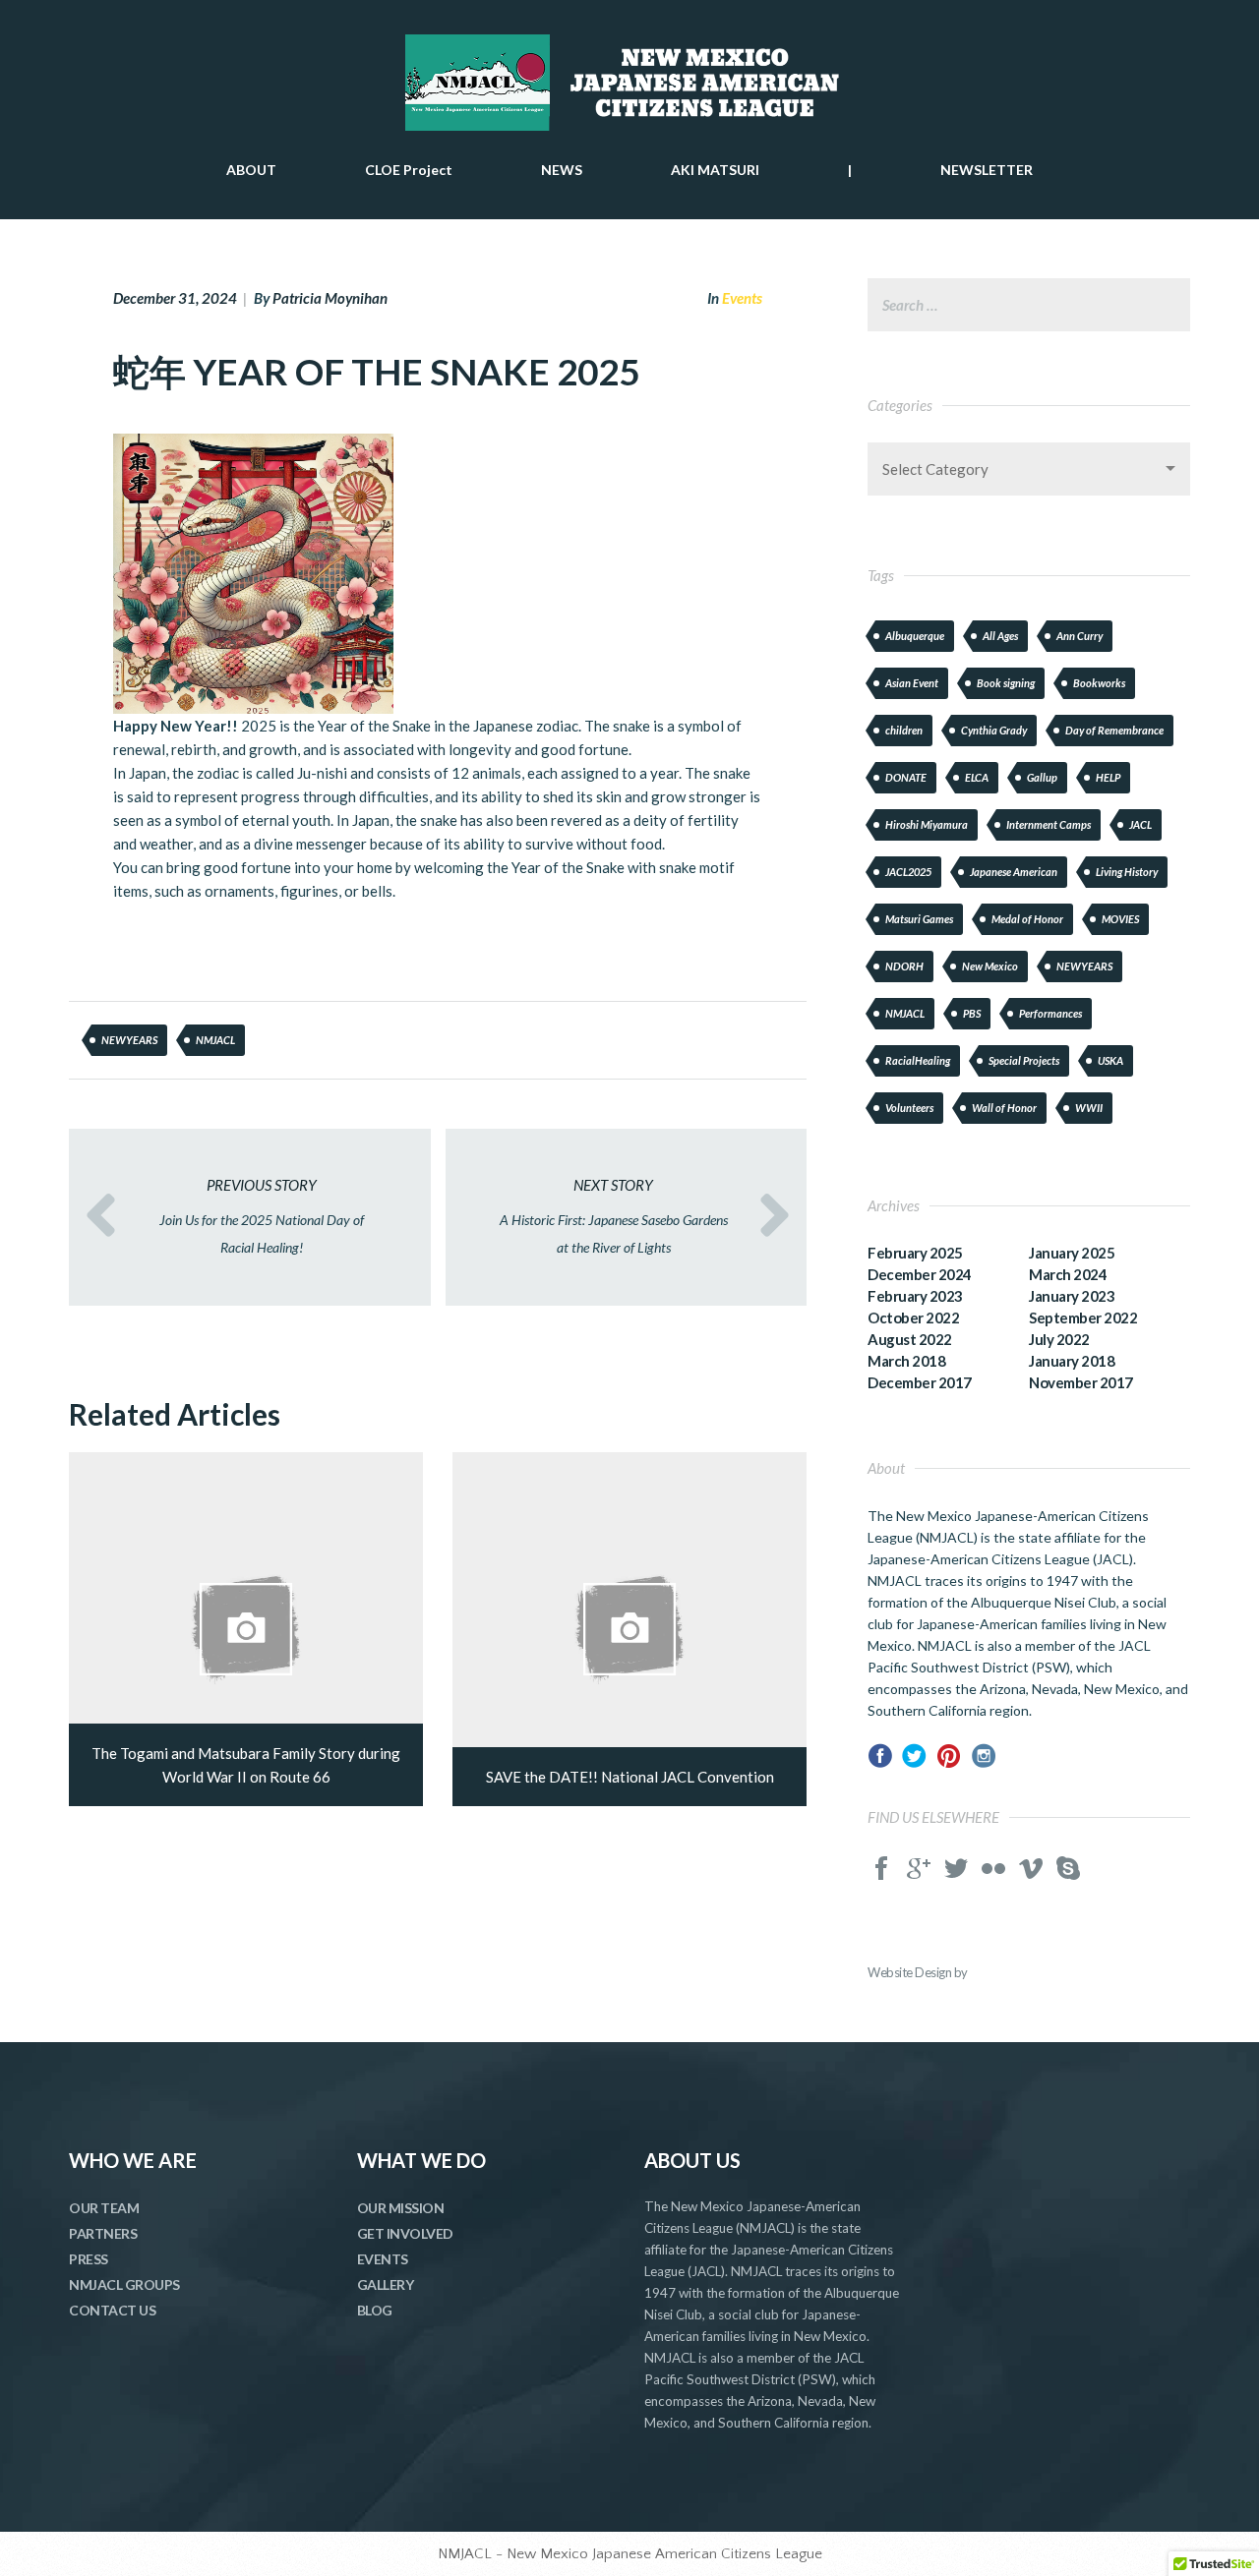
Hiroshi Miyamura (927, 824)
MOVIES (1120, 919)
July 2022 (1059, 1339)
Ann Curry (1079, 636)
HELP (1108, 777)
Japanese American (1014, 872)
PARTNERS (103, 2233)
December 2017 (920, 1382)
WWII (1089, 1108)
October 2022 (913, 1317)
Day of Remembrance (1114, 730)
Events (742, 298)
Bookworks (1099, 683)
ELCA (977, 777)
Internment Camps (1049, 824)
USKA (1110, 1060)
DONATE (906, 777)
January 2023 (1072, 1296)
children (904, 730)
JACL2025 (908, 872)
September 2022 (1083, 1317)
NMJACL (215, 1040)
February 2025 (915, 1253)
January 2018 (1072, 1361)
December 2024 (920, 1274)
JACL (1140, 824)
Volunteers (909, 1108)
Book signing (1006, 683)
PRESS (89, 2259)
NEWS (562, 170)
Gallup (1042, 777)
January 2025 (1072, 1253)
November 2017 (1081, 1382)
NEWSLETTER (987, 170)
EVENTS (383, 2259)
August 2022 (910, 1339)
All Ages (1000, 636)
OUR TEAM (104, 2208)
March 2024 (1068, 1274)
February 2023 (915, 1296)
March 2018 (906, 1361)
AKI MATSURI (715, 170)
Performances (1050, 1013)
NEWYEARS (129, 1040)
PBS (972, 1013)
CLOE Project (409, 170)
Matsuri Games (919, 919)
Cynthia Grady (994, 730)
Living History (1127, 872)
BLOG (375, 2310)
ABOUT (251, 170)
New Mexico (990, 966)
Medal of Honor (1027, 919)
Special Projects (1024, 1060)
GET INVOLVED (405, 2233)
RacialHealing (918, 1060)
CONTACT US (112, 2310)
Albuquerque (915, 636)
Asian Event (912, 683)
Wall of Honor (1004, 1108)
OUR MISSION (401, 2208)
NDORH (904, 966)
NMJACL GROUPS (124, 2284)
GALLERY (386, 2284)
